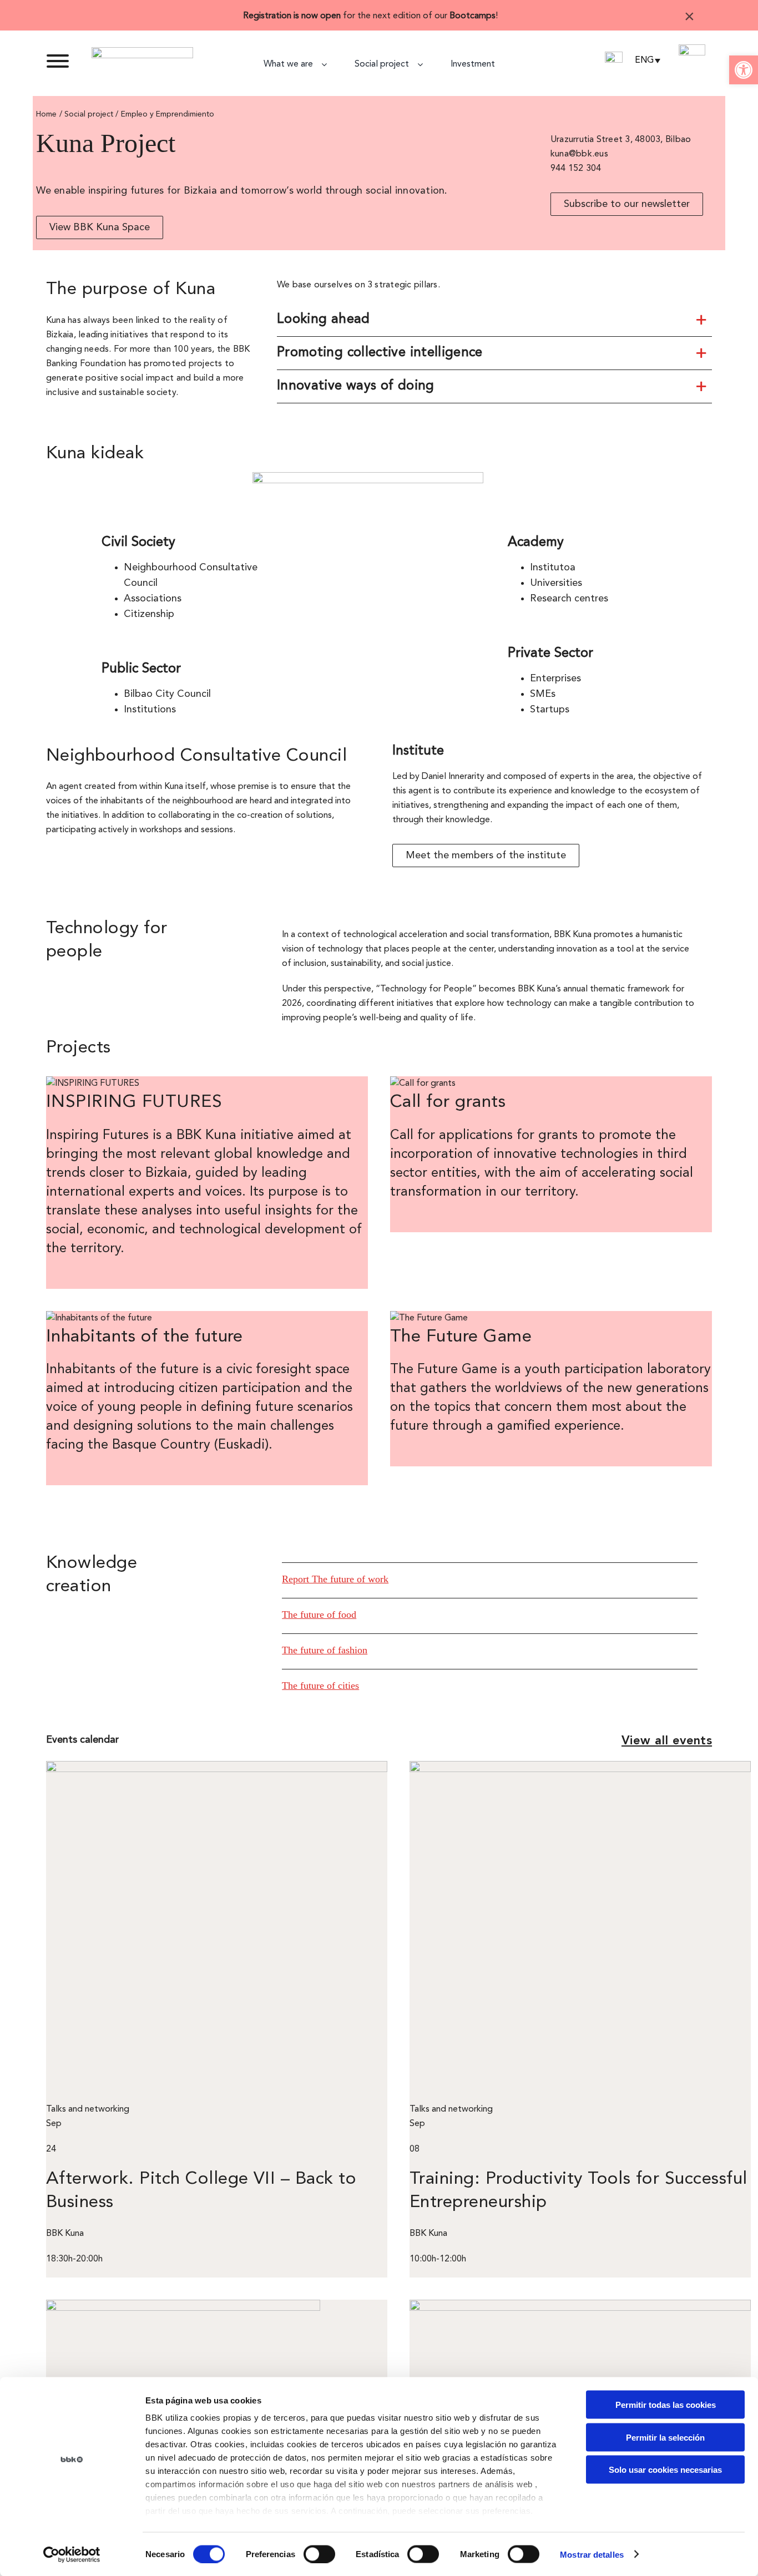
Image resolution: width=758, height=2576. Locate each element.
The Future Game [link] (461, 1337)
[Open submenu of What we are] (328, 64)
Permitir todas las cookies (666, 2405)
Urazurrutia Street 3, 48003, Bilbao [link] (621, 140)
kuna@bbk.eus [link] (579, 154)
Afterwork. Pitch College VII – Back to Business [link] (201, 2191)
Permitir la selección (665, 2437)
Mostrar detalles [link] (592, 2554)
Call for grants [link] (448, 1102)
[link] (744, 70)
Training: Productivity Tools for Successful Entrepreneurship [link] (578, 2191)
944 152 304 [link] (576, 169)
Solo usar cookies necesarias (665, 2470)
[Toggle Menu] (58, 61)
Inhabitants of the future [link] (145, 1337)
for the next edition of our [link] (369, 16)
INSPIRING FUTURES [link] (134, 1102)
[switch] (319, 2554)
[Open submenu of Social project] (424, 64)
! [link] (497, 16)
